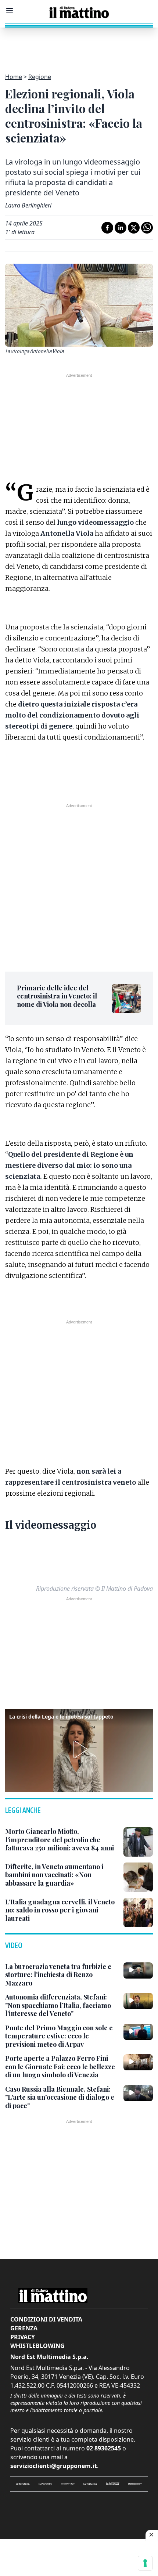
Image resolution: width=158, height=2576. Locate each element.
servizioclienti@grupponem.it (54, 2466)
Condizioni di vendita (46, 2319)
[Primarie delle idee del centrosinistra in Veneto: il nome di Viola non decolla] (126, 998)
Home (14, 77)
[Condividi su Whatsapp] (147, 228)
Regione (40, 77)
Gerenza (24, 2328)
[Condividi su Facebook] (107, 228)
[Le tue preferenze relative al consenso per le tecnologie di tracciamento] (145, 2563)
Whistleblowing (37, 2346)
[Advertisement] (79, 46)
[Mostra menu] (10, 10)
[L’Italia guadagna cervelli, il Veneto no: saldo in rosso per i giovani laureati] (138, 1912)
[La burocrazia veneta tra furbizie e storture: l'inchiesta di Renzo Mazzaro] (138, 1970)
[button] (79, 1749)
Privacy (23, 2337)
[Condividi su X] (134, 228)
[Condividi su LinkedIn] (121, 228)
